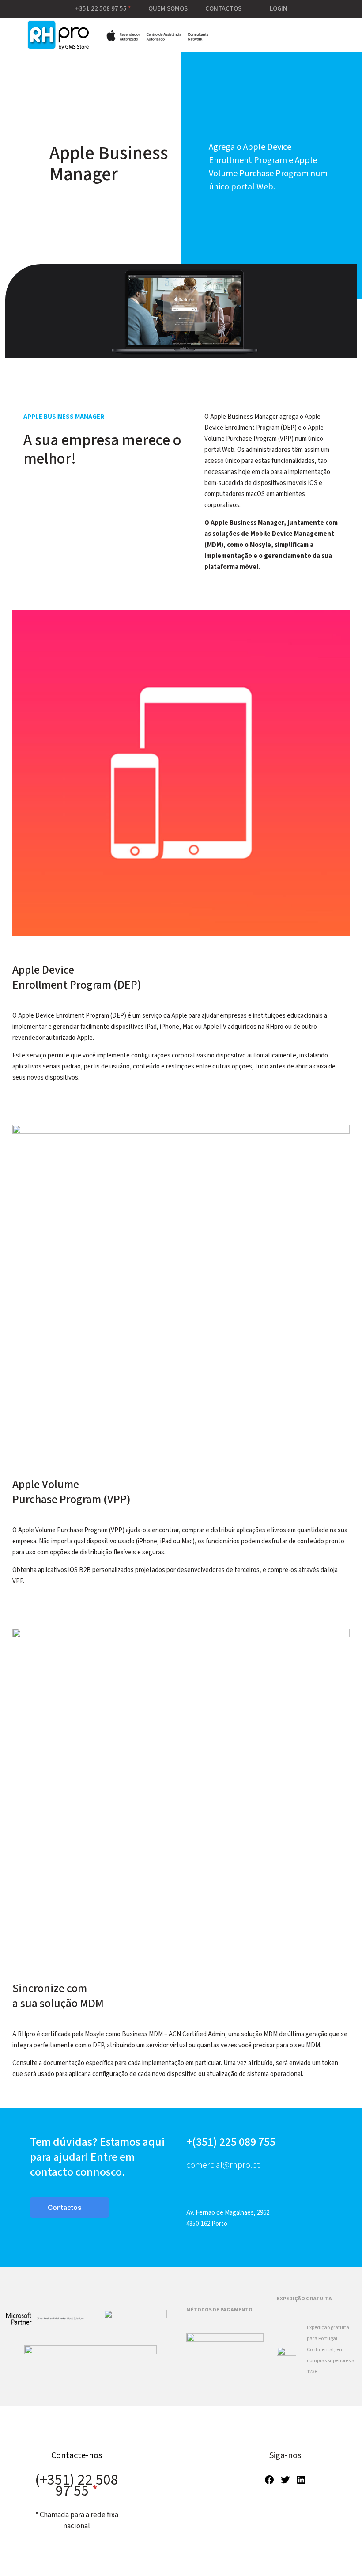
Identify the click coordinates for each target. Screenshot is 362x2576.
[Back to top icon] (320, 2558)
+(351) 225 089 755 (231, 2142)
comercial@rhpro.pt (223, 2165)
